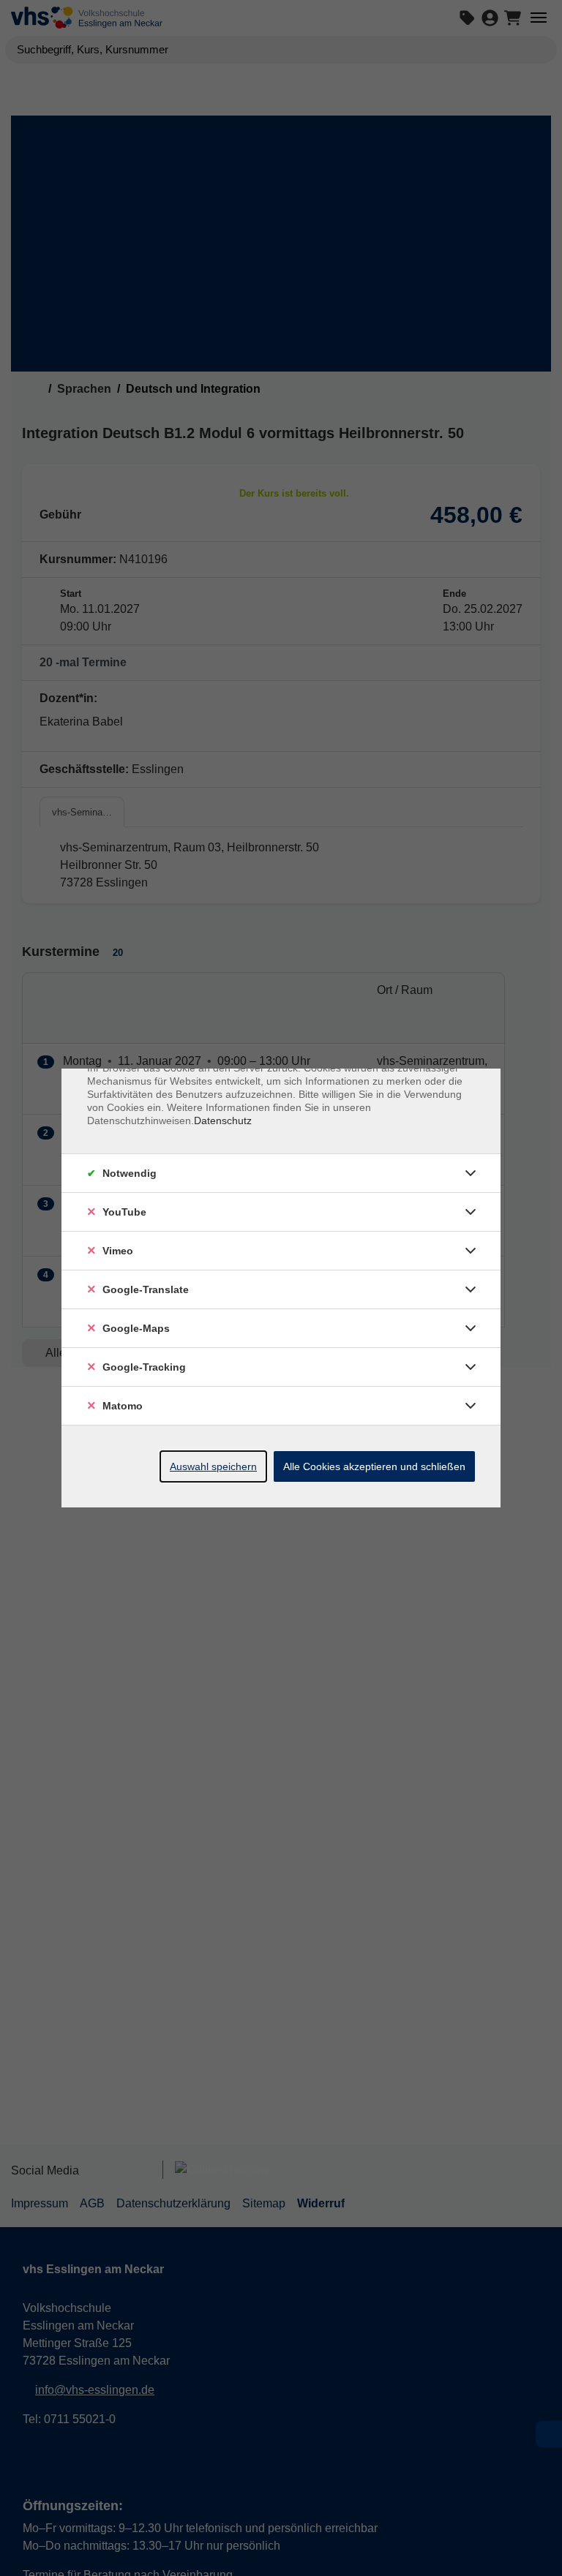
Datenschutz (223, 1121)
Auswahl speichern (213, 1466)
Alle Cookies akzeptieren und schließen (374, 1466)
